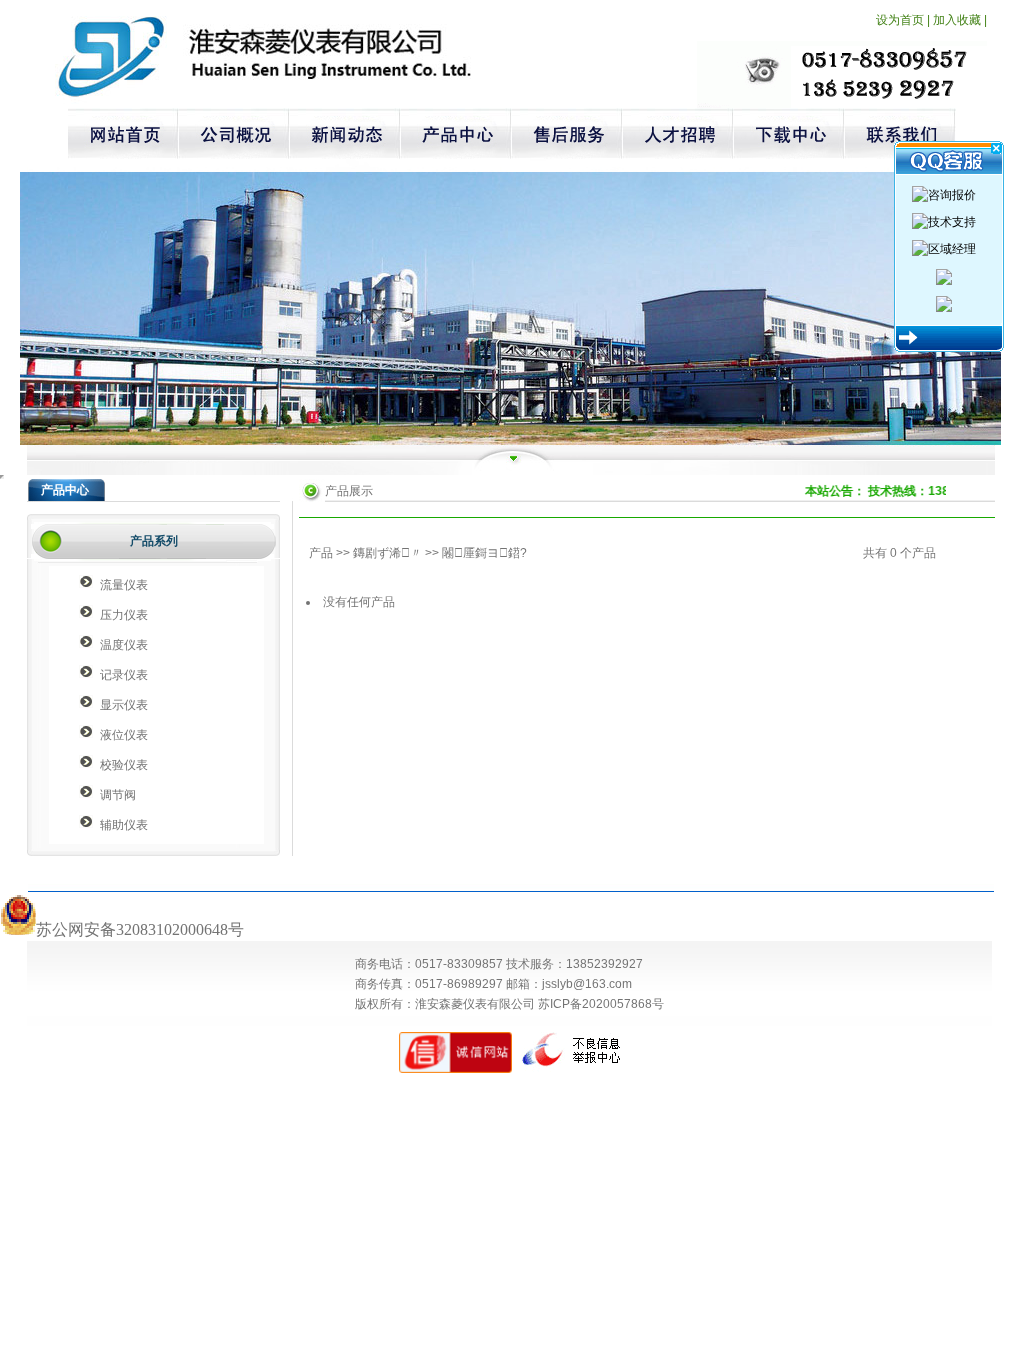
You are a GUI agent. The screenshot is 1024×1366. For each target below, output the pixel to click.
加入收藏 (957, 20)
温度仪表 (124, 645)
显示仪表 (124, 705)
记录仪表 (124, 675)
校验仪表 (124, 765)
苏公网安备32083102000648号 (140, 929)
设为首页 (900, 20)
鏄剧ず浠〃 (387, 553)
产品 (321, 553)
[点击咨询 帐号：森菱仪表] (944, 276)
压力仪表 (124, 615)
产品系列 (154, 541)
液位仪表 (124, 735)
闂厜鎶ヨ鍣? (484, 553)
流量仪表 (124, 585)
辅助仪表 (124, 825)
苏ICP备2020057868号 (601, 1004)
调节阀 (118, 795)
